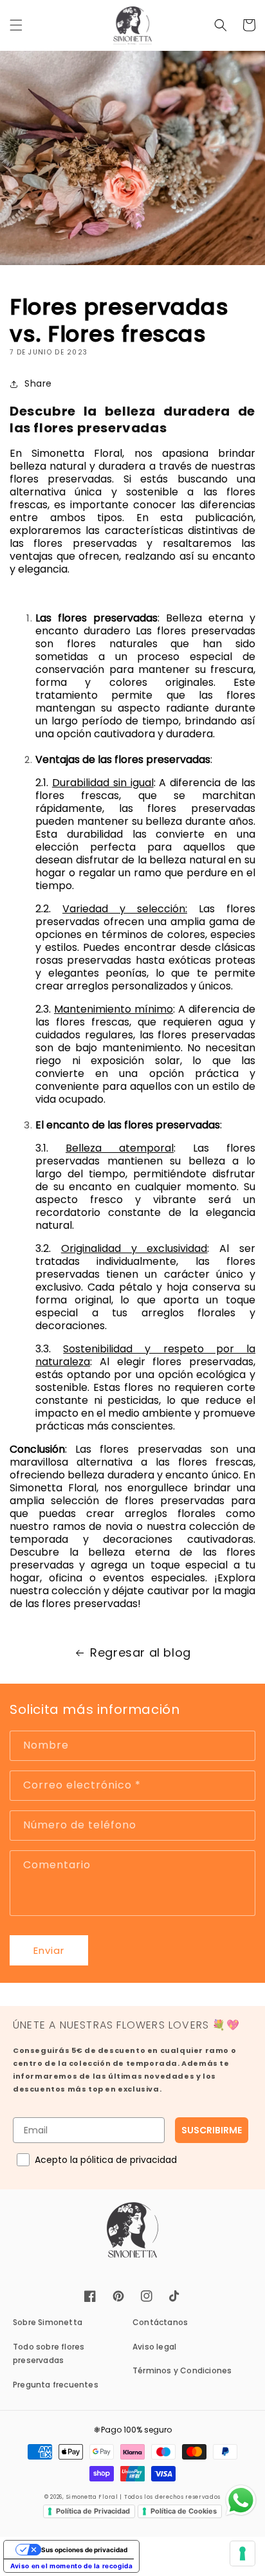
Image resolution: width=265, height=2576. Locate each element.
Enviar (49, 1950)
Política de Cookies (184, 2511)
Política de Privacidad (93, 2511)
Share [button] (38, 383)
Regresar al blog (141, 1652)
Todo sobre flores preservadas (49, 2354)
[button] (16, 25)
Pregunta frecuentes (56, 2385)
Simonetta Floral (92, 2497)
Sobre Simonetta (48, 2322)
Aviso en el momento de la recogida (71, 2566)
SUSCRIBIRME (212, 2130)
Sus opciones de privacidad (84, 2550)
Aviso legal (154, 2347)
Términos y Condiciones (182, 2370)
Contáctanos (160, 2322)
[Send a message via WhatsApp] (241, 2500)
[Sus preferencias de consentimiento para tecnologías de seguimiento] (242, 2553)
